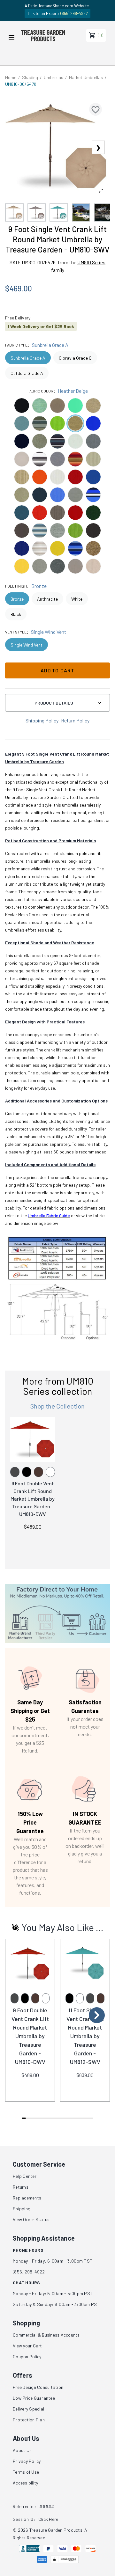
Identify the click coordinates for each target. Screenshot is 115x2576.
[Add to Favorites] (96, 109)
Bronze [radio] (17, 599)
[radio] (22, 406)
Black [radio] (16, 614)
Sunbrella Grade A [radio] (28, 358)
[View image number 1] (14, 213)
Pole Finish (16, 586)
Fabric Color (40, 391)
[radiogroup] (57, 365)
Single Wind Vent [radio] (27, 645)
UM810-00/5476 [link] (21, 84)
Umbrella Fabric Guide (49, 1215)
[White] (50, 1472)
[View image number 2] (37, 213)
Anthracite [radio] (47, 599)
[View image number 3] (59, 213)
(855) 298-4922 (74, 13)
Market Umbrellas (86, 77)
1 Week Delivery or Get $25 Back (41, 326)
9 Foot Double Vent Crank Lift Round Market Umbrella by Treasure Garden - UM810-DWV (33, 1499)
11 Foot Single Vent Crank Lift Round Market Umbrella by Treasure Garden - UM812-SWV (85, 2036)
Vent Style (16, 632)
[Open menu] (11, 37)
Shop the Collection (57, 1406)
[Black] (27, 1472)
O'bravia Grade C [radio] (75, 358)
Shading (30, 77)
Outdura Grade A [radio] (27, 373)
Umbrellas (54, 77)
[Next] (97, 2015)
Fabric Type (16, 345)
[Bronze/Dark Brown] (38, 1472)
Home (11, 77)
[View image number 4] (81, 213)
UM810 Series (91, 262)
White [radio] (77, 599)
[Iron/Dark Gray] (15, 1472)
